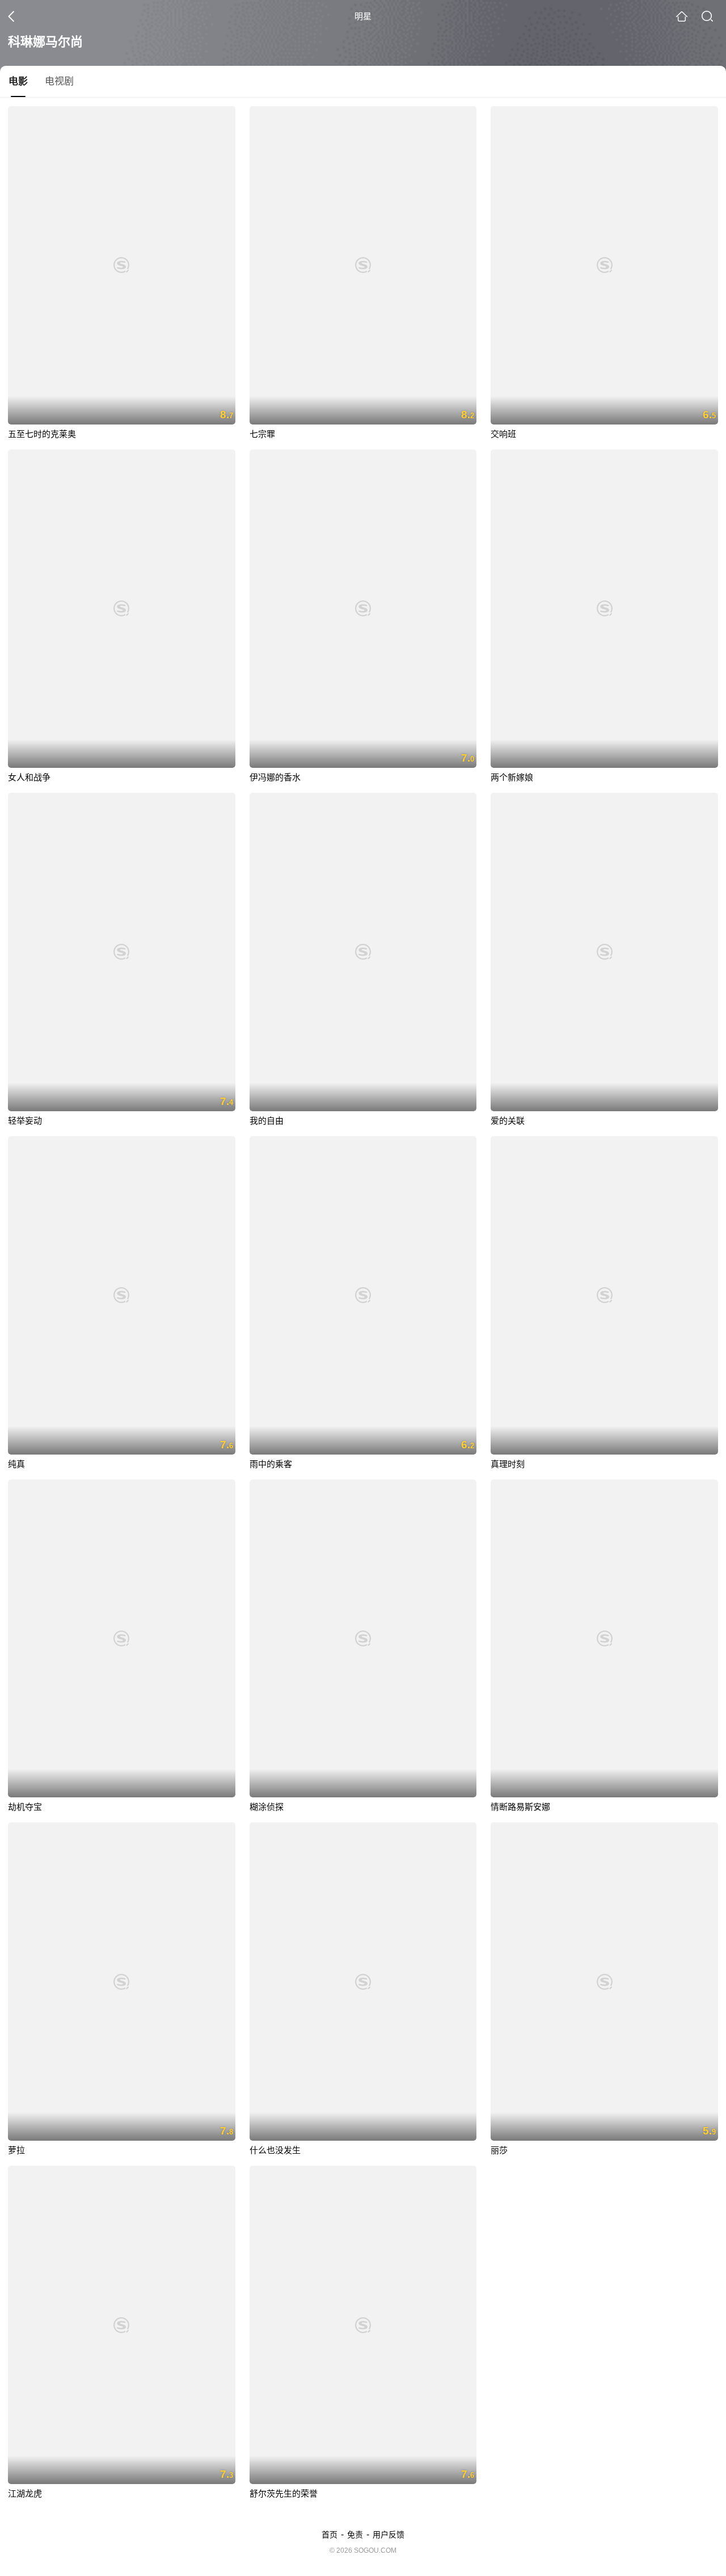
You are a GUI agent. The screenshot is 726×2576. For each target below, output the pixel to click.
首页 (330, 2535)
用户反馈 (389, 2535)
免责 (355, 2535)
